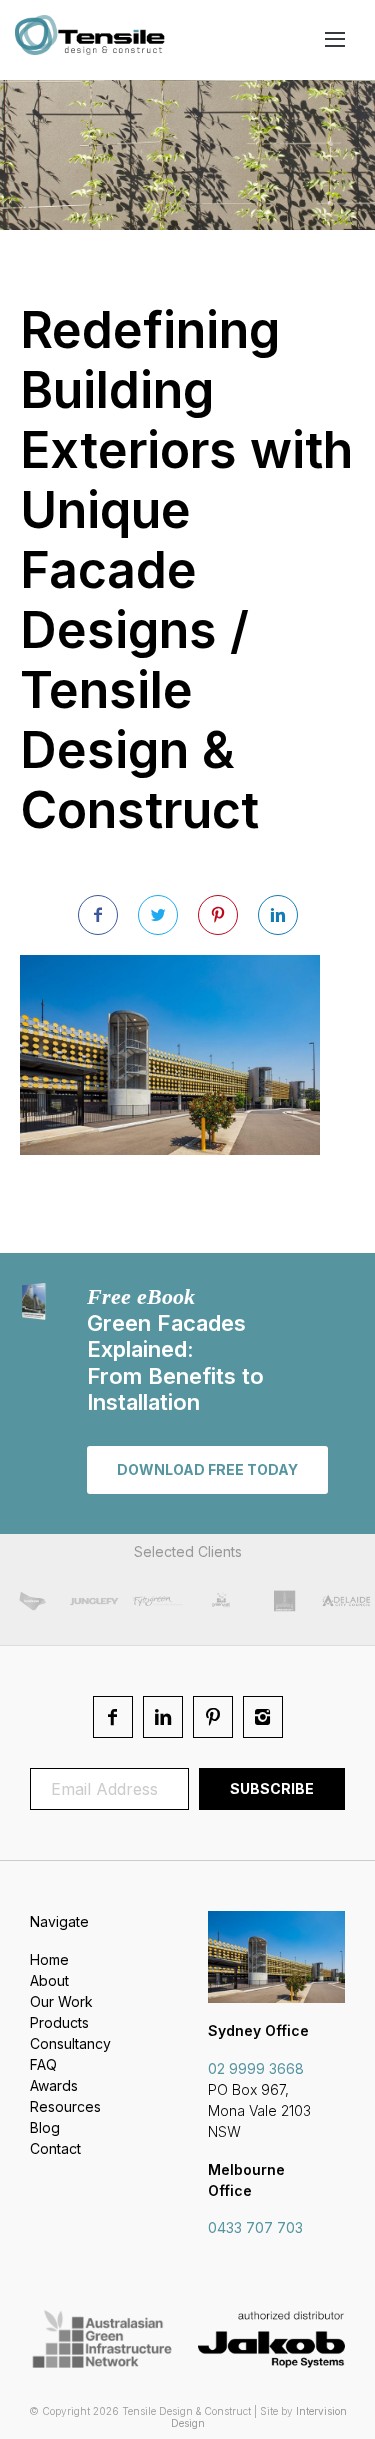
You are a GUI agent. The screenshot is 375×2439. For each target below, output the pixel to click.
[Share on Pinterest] (218, 915)
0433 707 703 (255, 2227)
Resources (65, 2106)
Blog (45, 2127)
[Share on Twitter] (158, 915)
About (49, 1980)
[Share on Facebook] (98, 915)
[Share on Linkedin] (278, 915)
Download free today (207, 1469)
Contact (55, 2148)
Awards (54, 2085)
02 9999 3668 (256, 2068)
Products (59, 2022)
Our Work (61, 2001)
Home (49, 1959)
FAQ (43, 2064)
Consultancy (70, 2043)
